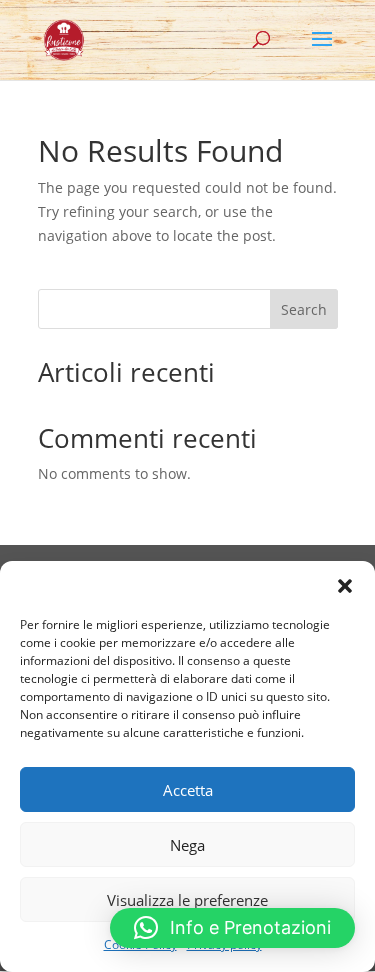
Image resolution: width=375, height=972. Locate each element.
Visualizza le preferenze (187, 900)
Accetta (188, 790)
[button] (345, 586)
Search (304, 309)
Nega (187, 845)
